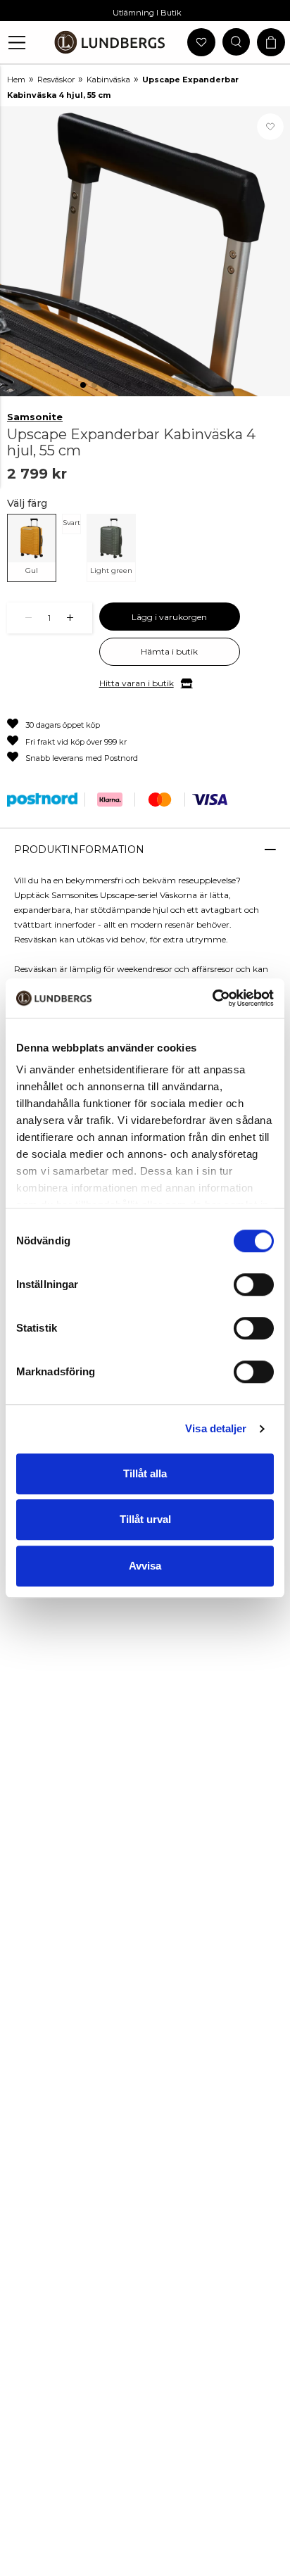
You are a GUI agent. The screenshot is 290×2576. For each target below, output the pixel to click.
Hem (16, 80)
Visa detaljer (216, 1428)
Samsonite (35, 417)
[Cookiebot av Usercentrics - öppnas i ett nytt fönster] (212, 998)
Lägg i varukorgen (169, 617)
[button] (17, 43)
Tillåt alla (145, 1473)
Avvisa (145, 1566)
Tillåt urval (145, 1519)
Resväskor (56, 80)
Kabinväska (108, 80)
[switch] (254, 1284)
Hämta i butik (169, 651)
